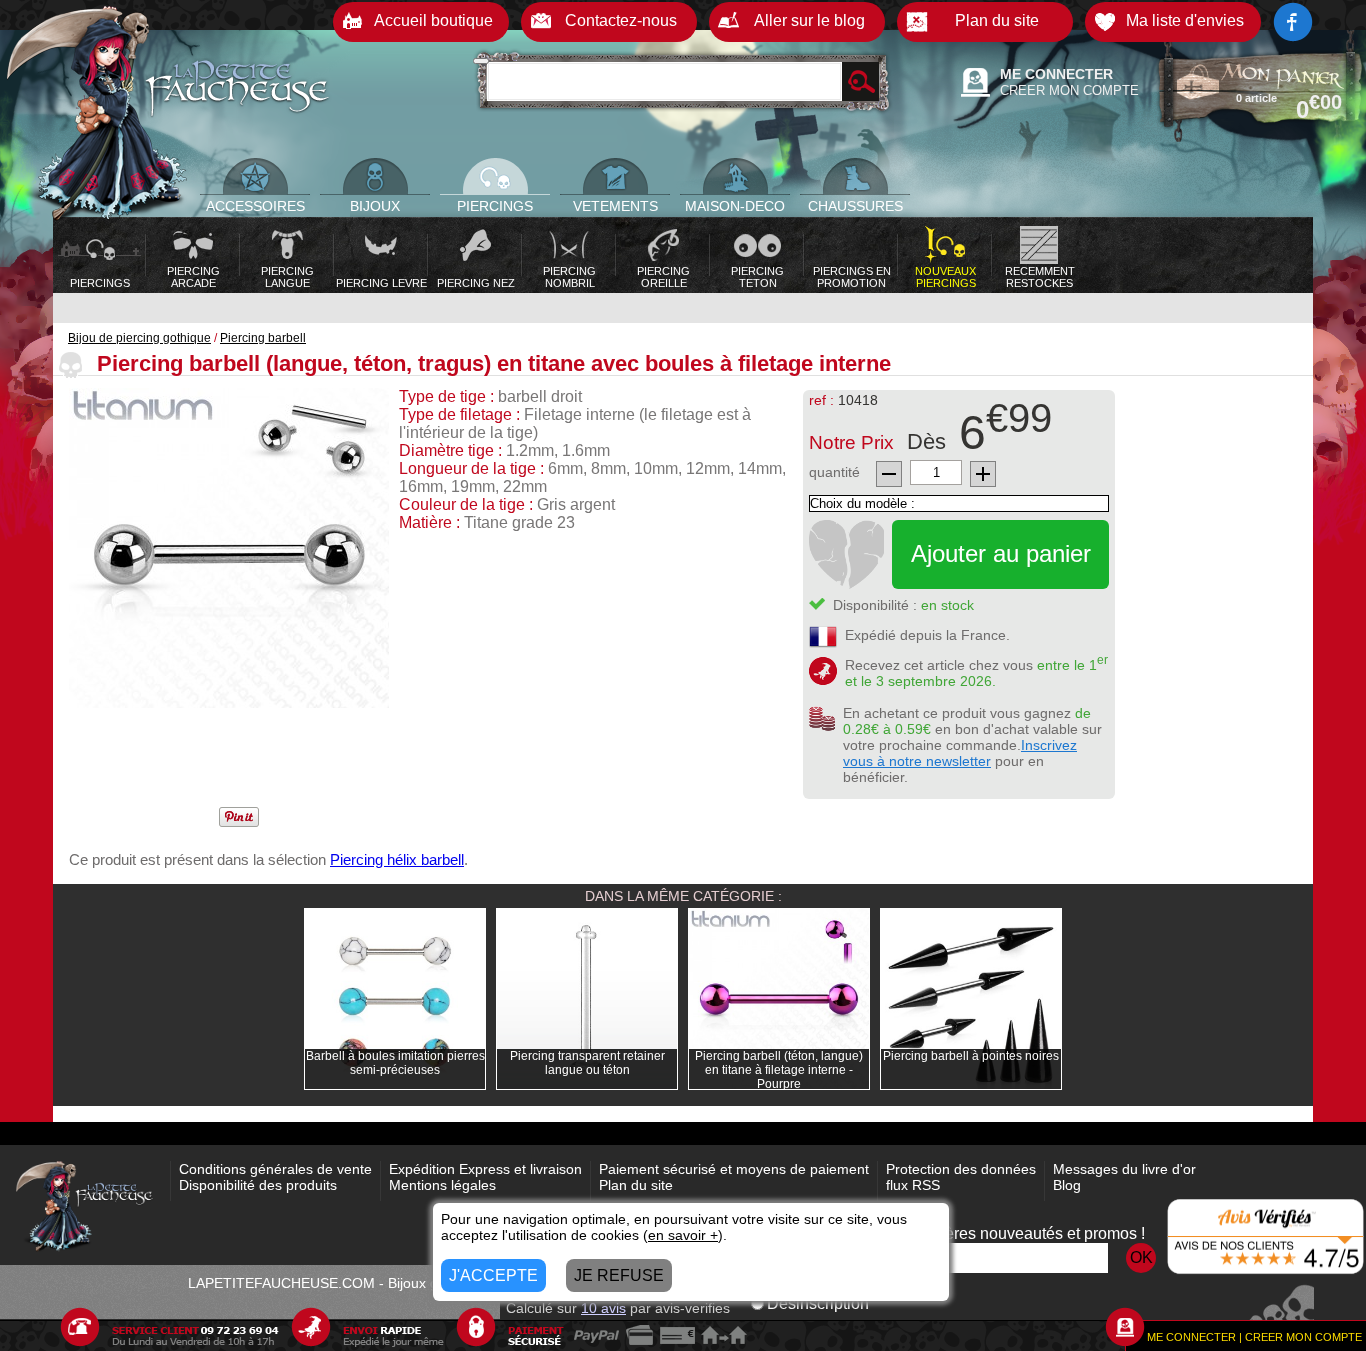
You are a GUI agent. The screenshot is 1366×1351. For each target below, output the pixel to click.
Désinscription (818, 1303)
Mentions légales (442, 1185)
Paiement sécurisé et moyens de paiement (734, 1169)
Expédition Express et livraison (485, 1169)
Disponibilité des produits (258, 1185)
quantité (834, 472)
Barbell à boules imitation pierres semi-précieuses (395, 1063)
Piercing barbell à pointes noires (971, 1056)
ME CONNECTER (1056, 74)
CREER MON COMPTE (1069, 90)
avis (603, 1308)
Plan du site (636, 1185)
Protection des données (961, 1169)
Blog (1067, 1185)
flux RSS (913, 1185)
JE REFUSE (619, 1275)
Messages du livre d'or (1124, 1169)
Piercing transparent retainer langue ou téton (587, 1063)
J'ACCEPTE (493, 1275)
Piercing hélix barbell (397, 859)
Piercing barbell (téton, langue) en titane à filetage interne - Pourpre (779, 1070)
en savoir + (683, 1235)
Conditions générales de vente (275, 1169)
